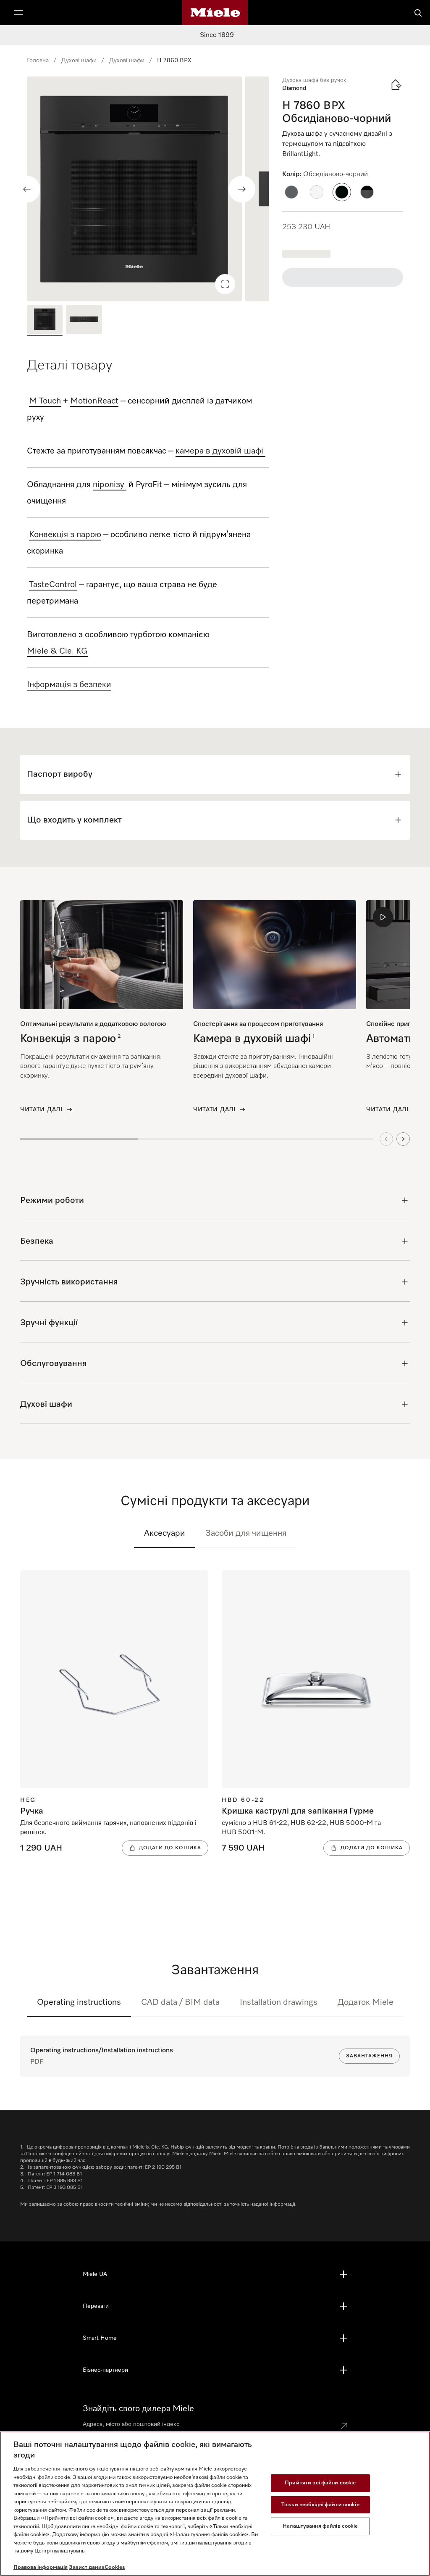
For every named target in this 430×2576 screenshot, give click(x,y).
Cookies (115, 2567)
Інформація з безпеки (69, 685)
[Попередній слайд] (27, 189)
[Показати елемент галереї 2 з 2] (84, 320)
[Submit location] (344, 2426)
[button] (291, 192)
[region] (148, 189)
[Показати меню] (18, 13)
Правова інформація (41, 2567)
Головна (38, 61)
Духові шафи (79, 61)
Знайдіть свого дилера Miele (138, 2409)
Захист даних (87, 2567)
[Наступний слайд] (242, 189)
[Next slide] (403, 1139)
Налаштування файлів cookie (320, 2526)
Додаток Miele (366, 2002)
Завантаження (369, 2056)
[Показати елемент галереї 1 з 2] (45, 320)
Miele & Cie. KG (57, 651)
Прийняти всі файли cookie (320, 2483)
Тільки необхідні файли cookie (320, 2505)
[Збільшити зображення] (225, 284)
